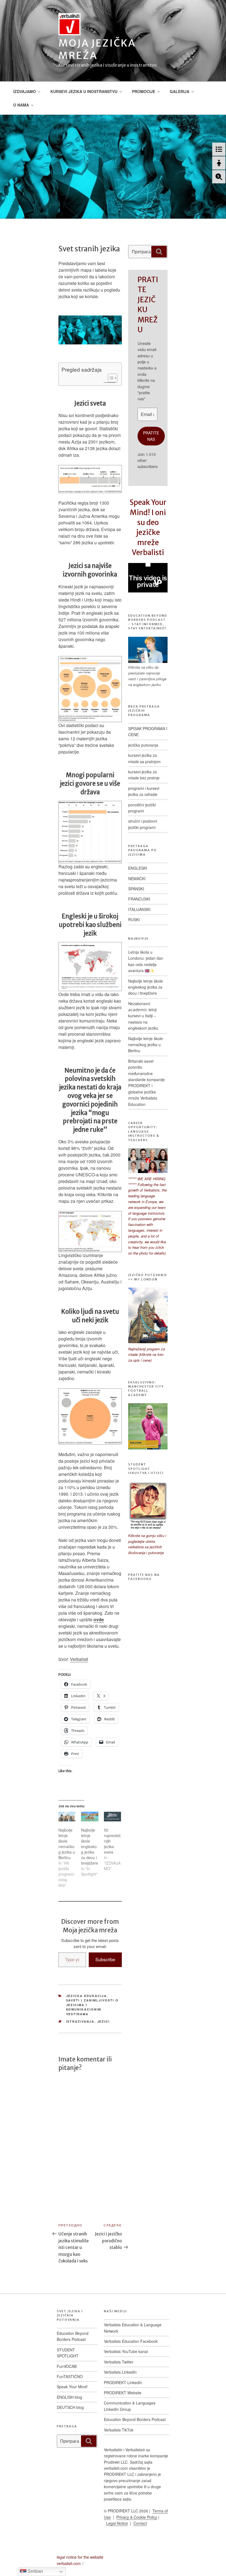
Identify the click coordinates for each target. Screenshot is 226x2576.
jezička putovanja (143, 745)
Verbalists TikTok (119, 2430)
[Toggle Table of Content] (110, 378)
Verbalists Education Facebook (131, 2341)
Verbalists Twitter (119, 2362)
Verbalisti (79, 1659)
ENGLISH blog (69, 2397)
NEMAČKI (137, 878)
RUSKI (134, 920)
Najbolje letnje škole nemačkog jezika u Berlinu (67, 1844)
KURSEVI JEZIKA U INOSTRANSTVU (84, 91)
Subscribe (105, 1959)
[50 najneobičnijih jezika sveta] (112, 1817)
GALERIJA (180, 91)
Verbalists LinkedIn (120, 2372)
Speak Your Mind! (72, 2387)
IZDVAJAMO (25, 91)
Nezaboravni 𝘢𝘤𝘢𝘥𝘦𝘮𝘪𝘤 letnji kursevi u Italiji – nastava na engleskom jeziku (143, 1016)
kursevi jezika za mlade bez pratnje (144, 775)
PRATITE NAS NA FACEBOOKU (144, 1577)
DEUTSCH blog (70, 2407)
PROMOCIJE (144, 91)
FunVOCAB (67, 2366)
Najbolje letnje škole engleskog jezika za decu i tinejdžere (90, 1846)
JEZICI (104, 2021)
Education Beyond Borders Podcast (73, 2336)
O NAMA (21, 105)
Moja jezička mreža (97, 49)
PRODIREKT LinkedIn (123, 2382)
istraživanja (80, 2021)
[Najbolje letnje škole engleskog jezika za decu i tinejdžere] (90, 1817)
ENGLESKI (138, 868)
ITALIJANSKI (139, 909)
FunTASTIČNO (70, 2376)
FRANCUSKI (139, 899)
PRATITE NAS (151, 436)
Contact (140, 2523)
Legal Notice (117, 2523)
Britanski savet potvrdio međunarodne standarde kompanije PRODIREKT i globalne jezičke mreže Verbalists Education (146, 1083)
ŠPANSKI (136, 889)
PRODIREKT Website (123, 2393)
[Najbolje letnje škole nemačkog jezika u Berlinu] (67, 1817)
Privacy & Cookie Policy (137, 2517)
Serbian (35, 2571)
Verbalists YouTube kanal (126, 2351)
